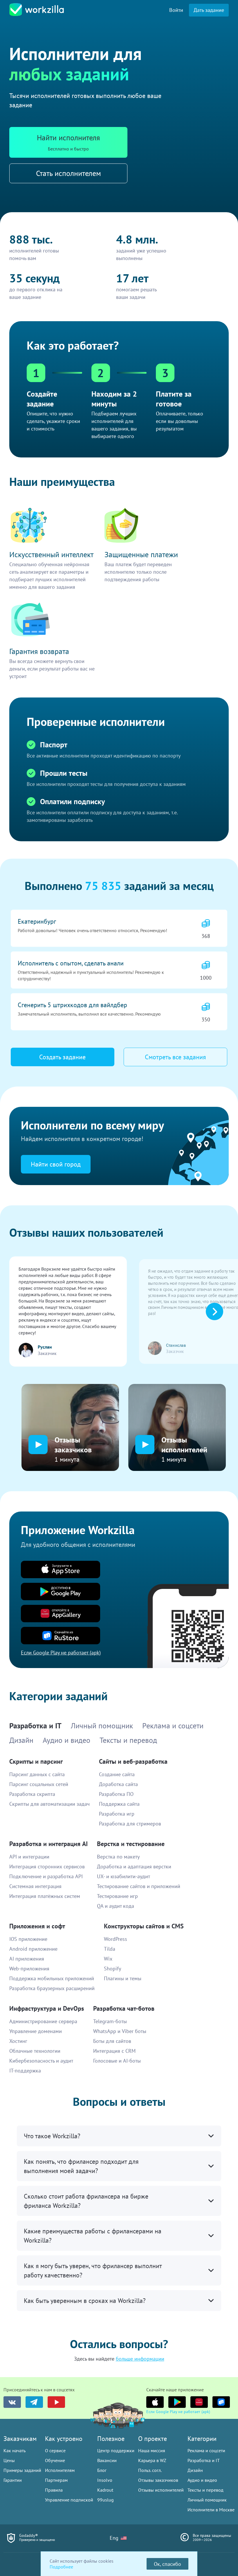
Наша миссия (152, 2450)
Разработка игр (117, 1814)
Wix (108, 1959)
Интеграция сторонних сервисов (47, 1866)
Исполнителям (60, 2470)
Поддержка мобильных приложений (52, 1978)
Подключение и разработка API (46, 1876)
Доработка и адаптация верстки (134, 1866)
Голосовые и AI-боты (117, 2061)
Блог (102, 2470)
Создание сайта (117, 1774)
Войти (176, 10)
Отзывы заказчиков (158, 2480)
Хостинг (18, 2041)
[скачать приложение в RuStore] (221, 2402)
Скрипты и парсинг (36, 1761)
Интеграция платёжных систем (45, 1896)
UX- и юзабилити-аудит (123, 1876)
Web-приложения (29, 1969)
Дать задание (209, 10)
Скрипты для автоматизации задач (49, 1804)
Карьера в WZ (152, 2460)
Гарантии (13, 2480)
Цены (9, 2460)
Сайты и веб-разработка (133, 1761)
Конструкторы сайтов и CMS (144, 1926)
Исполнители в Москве (211, 2510)
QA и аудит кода (116, 1906)
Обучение (55, 2460)
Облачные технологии (35, 2051)
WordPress (116, 1939)
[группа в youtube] (56, 2402)
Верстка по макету (118, 1857)
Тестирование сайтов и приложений (139, 1886)
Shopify (112, 1969)
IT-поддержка (25, 2071)
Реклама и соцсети (206, 2450)
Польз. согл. (150, 2470)
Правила (54, 2490)
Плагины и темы (123, 1978)
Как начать (15, 2450)
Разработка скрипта (32, 1794)
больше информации (140, 2359)
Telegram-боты (110, 2021)
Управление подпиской (69, 2500)
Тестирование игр (117, 1896)
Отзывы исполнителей (161, 2490)
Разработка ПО (116, 1794)
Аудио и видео (202, 2480)
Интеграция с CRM (114, 2051)
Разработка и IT (204, 2460)
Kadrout (105, 2490)
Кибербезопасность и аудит (41, 2061)
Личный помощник (207, 2500)
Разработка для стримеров (130, 1824)
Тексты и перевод (205, 2490)
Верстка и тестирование (131, 1844)
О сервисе (55, 2450)
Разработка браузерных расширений (52, 1988)
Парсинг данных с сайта (37, 1774)
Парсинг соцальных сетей (39, 1784)
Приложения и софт (37, 1926)
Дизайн (195, 2470)
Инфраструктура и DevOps (47, 2008)
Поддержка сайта (119, 1804)
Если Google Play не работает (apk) (178, 2412)
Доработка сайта (118, 1784)
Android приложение (33, 1949)
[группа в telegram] (34, 2402)
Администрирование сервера (43, 2021)
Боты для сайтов (112, 2041)
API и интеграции (29, 1857)
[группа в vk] (12, 2402)
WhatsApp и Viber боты (120, 2031)
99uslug (106, 2500)
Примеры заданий (22, 2470)
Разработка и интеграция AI (48, 1844)
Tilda (110, 1949)
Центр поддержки (116, 2450)
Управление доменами (36, 2031)
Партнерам (56, 2480)
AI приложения (27, 1959)
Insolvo (105, 2480)
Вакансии (107, 2460)
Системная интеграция (35, 1886)
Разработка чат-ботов (124, 2008)
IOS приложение (28, 1939)
